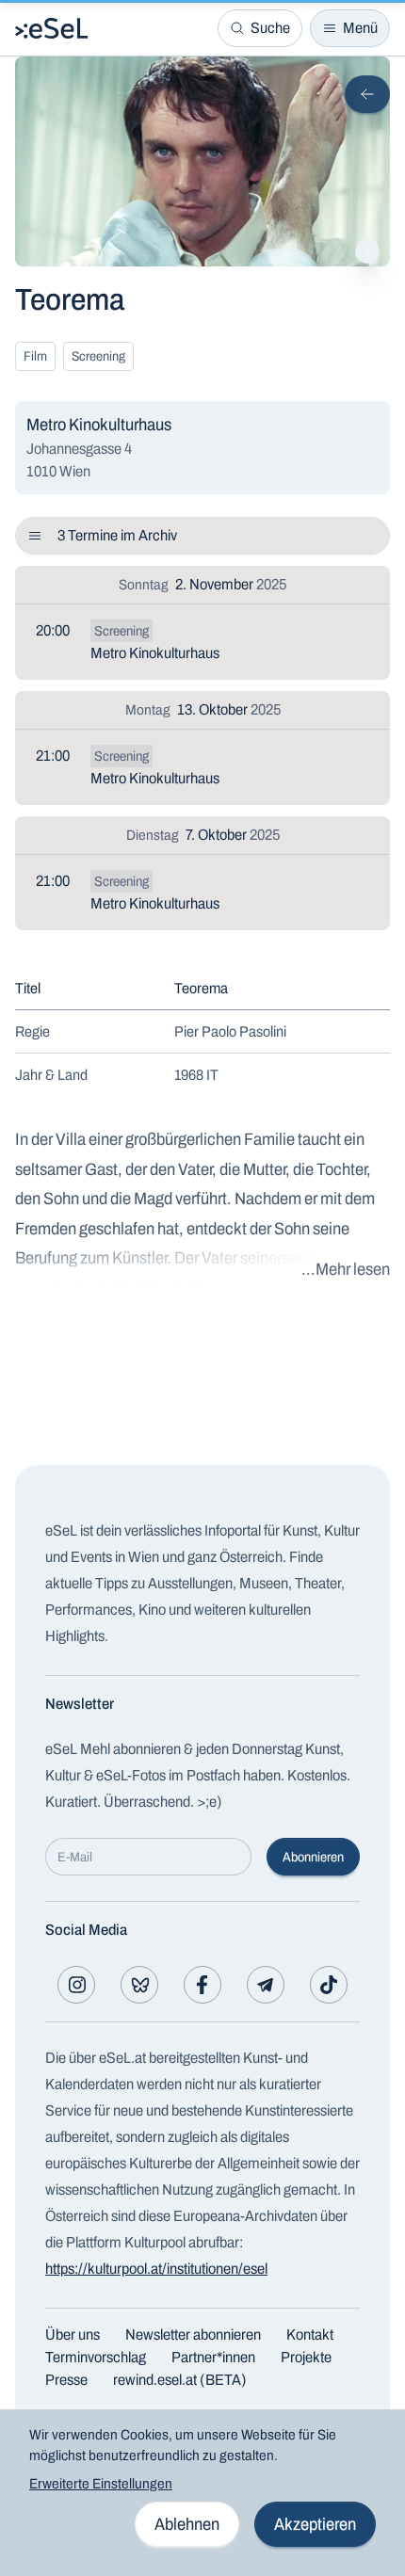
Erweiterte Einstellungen (101, 2484)
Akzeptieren (315, 2524)
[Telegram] (266, 1985)
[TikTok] (329, 1985)
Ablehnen (187, 2524)
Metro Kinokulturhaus (155, 653)
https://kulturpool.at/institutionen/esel (156, 2269)
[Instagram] (76, 1985)
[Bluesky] (139, 1985)
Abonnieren (313, 1857)
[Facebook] (202, 1985)
